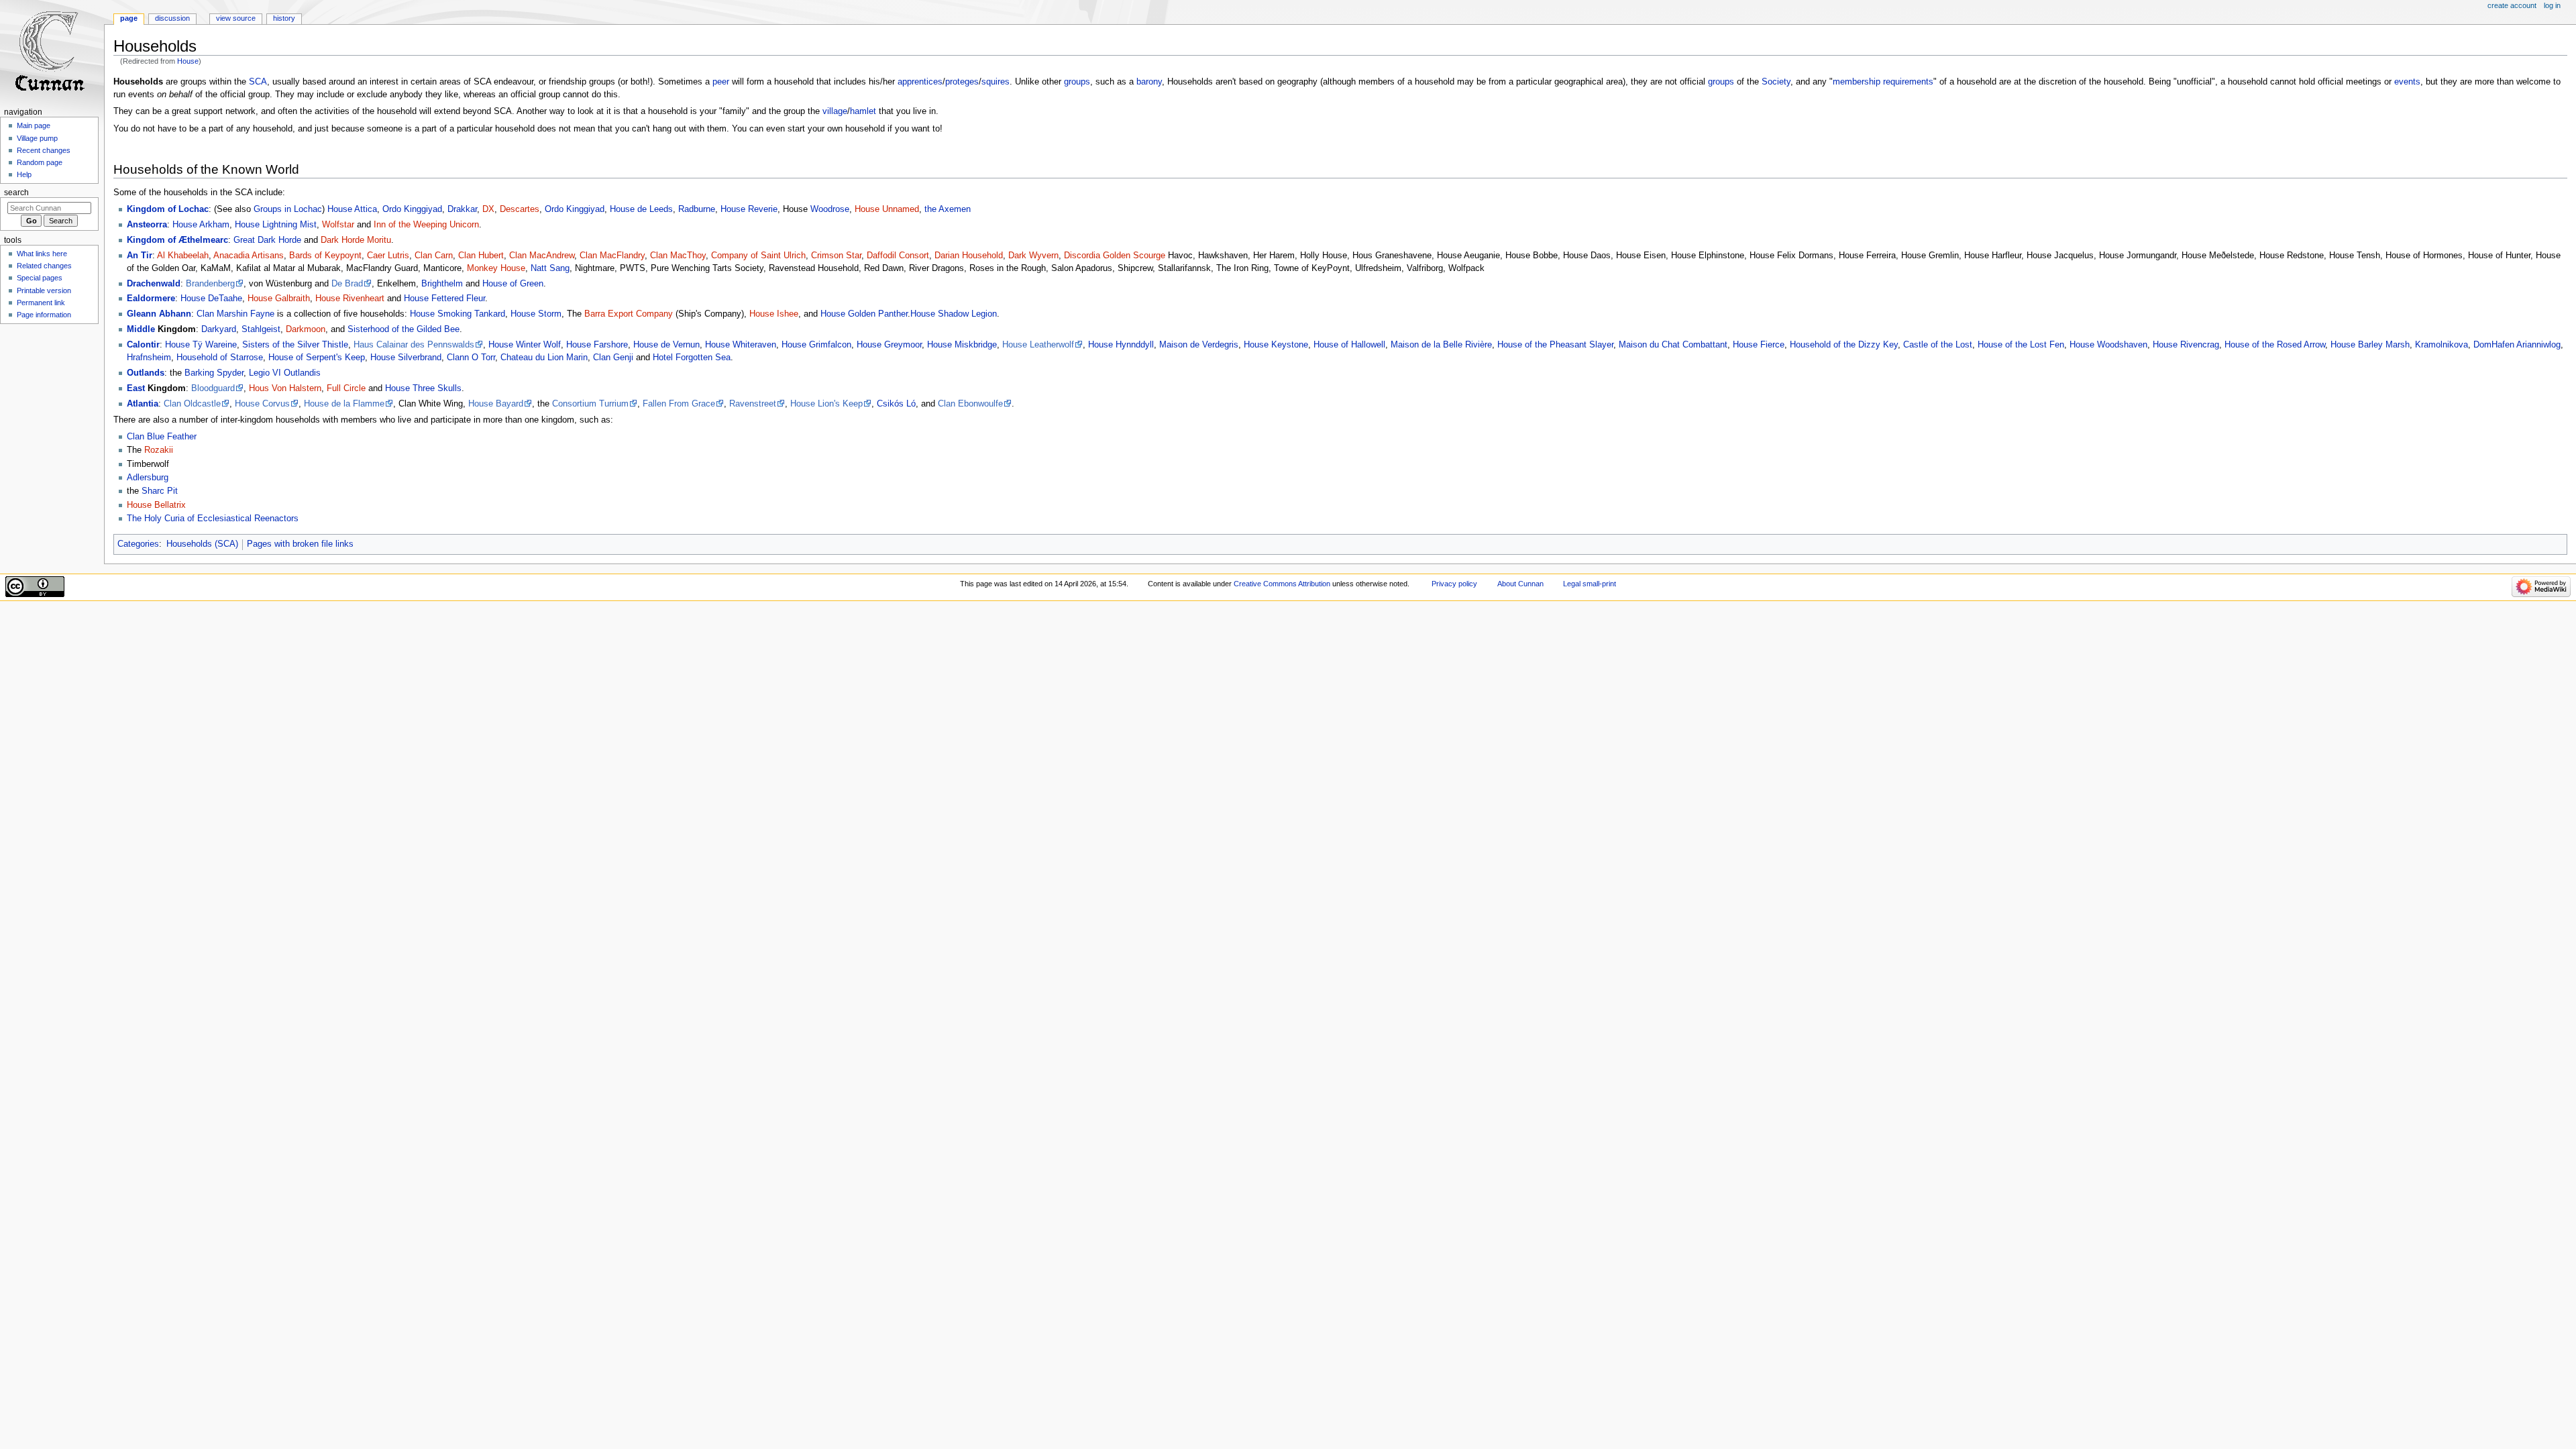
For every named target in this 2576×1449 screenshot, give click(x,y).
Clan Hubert (481, 256)
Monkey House (496, 268)
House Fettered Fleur (444, 299)
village (835, 111)
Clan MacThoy (678, 256)
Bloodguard (213, 388)
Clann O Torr (471, 358)
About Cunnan (1520, 584)
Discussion (172, 18)
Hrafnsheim (149, 358)
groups (1077, 82)
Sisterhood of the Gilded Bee (404, 329)
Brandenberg (210, 284)
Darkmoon (306, 329)
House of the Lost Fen (2021, 345)
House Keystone (1276, 345)
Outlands (146, 373)
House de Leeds (641, 209)
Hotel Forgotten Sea (692, 358)
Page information (44, 315)
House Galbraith (279, 299)
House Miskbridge (962, 345)
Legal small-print (1590, 584)
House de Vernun (666, 345)
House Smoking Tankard (458, 314)
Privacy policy (1454, 584)
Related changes (44, 266)
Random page (40, 162)
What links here (42, 254)
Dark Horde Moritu (356, 240)
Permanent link (41, 303)
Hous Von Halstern (285, 388)
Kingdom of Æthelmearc (177, 240)
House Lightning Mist (276, 225)
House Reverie (749, 209)
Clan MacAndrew (542, 256)
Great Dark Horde (267, 240)
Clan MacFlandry (612, 256)
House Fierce (1759, 345)
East (136, 388)
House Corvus (262, 404)
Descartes (520, 209)
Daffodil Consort (898, 256)
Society (1776, 82)
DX (488, 209)
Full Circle (346, 388)
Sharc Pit (160, 491)
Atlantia (143, 404)
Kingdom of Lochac (168, 209)
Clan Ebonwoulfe (970, 404)
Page (129, 18)
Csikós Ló (896, 404)
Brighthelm (442, 284)
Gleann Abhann (159, 314)
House (188, 61)
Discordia (1082, 256)
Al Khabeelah (183, 256)
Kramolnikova (2441, 345)
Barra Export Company (629, 314)
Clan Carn (434, 256)
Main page (34, 125)
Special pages (40, 278)
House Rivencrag (2186, 345)
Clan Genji (613, 358)
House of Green (513, 284)
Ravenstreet (753, 404)
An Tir (140, 256)
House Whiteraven (741, 345)
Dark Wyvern (1033, 256)
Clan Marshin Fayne (235, 314)
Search (16, 193)
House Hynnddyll (1121, 345)
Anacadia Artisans (249, 256)
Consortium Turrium (590, 404)
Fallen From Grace (679, 404)
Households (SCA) (202, 544)
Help (24, 174)
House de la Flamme (344, 404)
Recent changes (44, 150)
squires (996, 82)
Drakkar (462, 209)
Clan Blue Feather (162, 437)
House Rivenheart (350, 299)
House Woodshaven (2108, 345)
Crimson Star (836, 256)
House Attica (352, 209)
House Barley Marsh (2370, 345)
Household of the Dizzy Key (1844, 345)
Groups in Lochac (288, 209)
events (2407, 82)
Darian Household (969, 256)
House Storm (536, 314)
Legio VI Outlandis (285, 373)
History (284, 18)
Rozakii (159, 450)
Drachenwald (154, 284)
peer (721, 82)
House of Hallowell (1349, 345)
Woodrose (830, 209)
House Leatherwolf (1038, 345)
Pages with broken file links (300, 544)
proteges (962, 82)
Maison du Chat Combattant (1673, 345)
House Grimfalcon (816, 345)
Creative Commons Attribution (1282, 584)
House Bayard (496, 404)
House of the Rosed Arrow (2275, 345)
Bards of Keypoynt (325, 256)
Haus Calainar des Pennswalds (414, 345)
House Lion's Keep (826, 404)
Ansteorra (147, 225)
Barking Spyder (214, 373)
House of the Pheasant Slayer (1555, 345)
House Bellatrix (156, 505)
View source (236, 18)
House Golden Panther (864, 314)
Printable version (44, 290)
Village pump (37, 138)
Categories (138, 544)
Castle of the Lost (1938, 345)
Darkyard (219, 329)
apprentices (920, 82)
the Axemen (948, 209)
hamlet (863, 111)
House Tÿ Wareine (201, 345)
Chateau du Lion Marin (544, 358)
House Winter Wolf (525, 345)
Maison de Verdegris (1199, 345)
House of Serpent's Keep (317, 358)
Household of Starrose (220, 358)
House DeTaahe (211, 299)
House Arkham (201, 225)
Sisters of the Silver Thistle (295, 345)
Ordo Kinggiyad (412, 209)
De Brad (347, 284)
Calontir (143, 345)
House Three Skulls (423, 388)
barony (1149, 82)
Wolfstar (338, 225)
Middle (141, 329)
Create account (2512, 5)
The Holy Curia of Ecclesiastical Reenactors (213, 519)
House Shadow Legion (954, 314)
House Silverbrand (406, 358)
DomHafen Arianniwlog (2517, 345)
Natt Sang (550, 268)
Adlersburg (148, 478)
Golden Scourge (1134, 256)
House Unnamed (887, 209)
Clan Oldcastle (192, 404)
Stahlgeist (261, 329)
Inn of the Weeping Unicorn (426, 225)
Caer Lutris (388, 256)
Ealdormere (151, 299)
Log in (2552, 5)
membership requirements (1883, 82)
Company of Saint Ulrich (758, 256)
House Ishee (774, 314)
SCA (258, 82)
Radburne (697, 209)
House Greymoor (889, 345)
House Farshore (597, 345)
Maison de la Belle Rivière (1441, 345)
